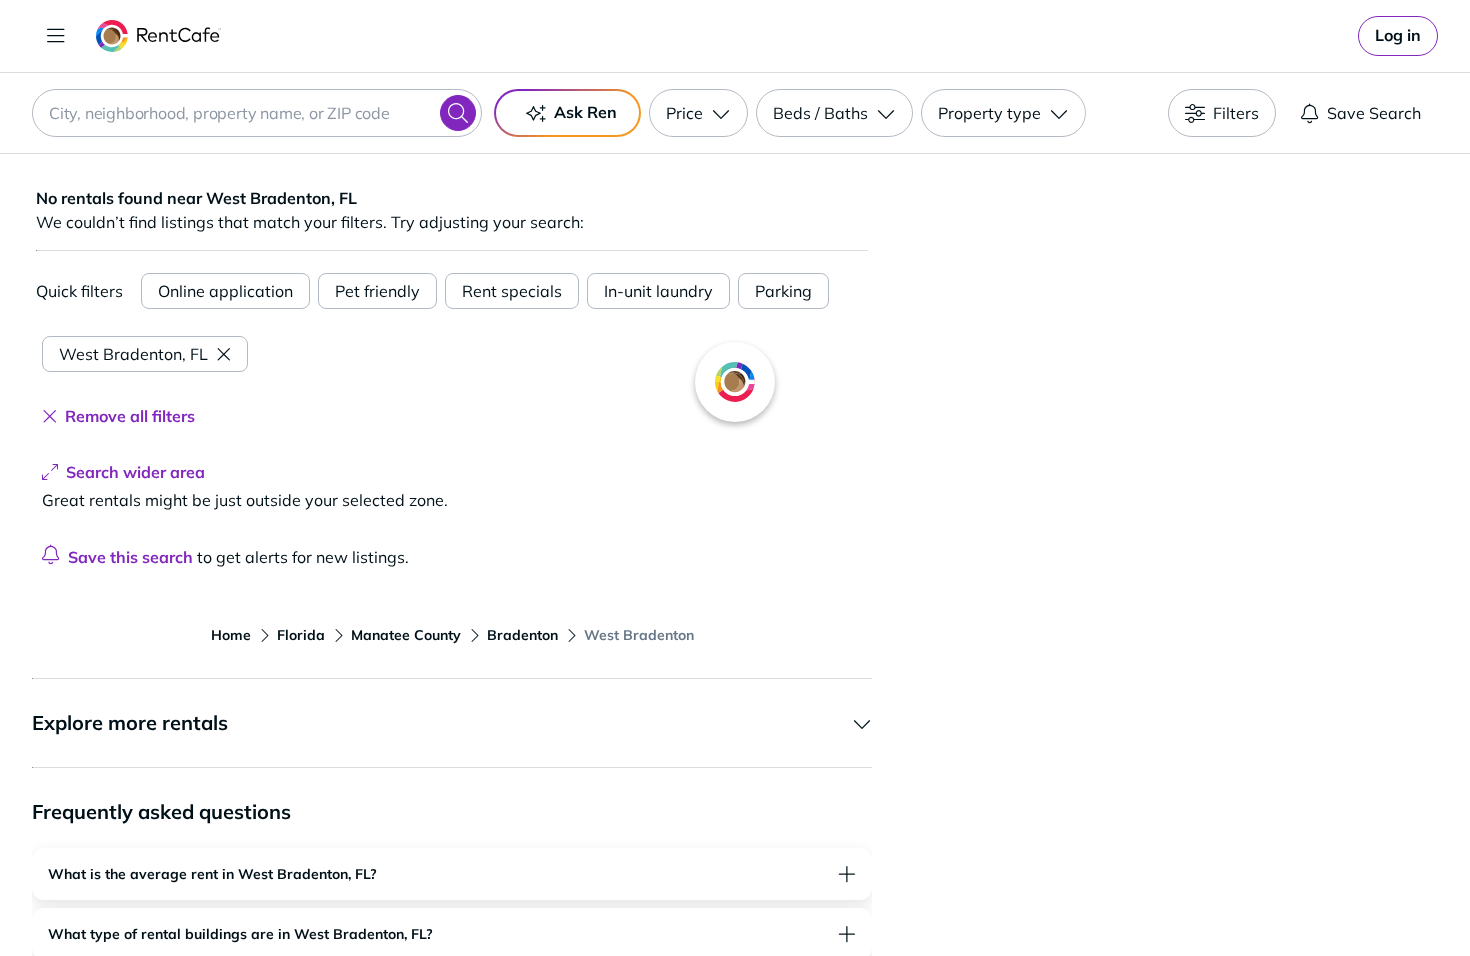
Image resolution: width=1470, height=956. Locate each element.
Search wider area (135, 472)
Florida (301, 635)
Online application (225, 291)
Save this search (130, 557)
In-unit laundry (658, 291)
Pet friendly (377, 291)
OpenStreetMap (1271, 897)
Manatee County (406, 635)
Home (231, 635)
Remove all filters (130, 416)
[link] (1398, 36)
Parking (783, 291)
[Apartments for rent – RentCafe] (158, 36)
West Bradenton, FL (133, 354)
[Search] (458, 113)
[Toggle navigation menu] (56, 36)
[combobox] (257, 113)
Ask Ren (585, 112)
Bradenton (522, 635)
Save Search (1374, 113)
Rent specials (512, 291)
